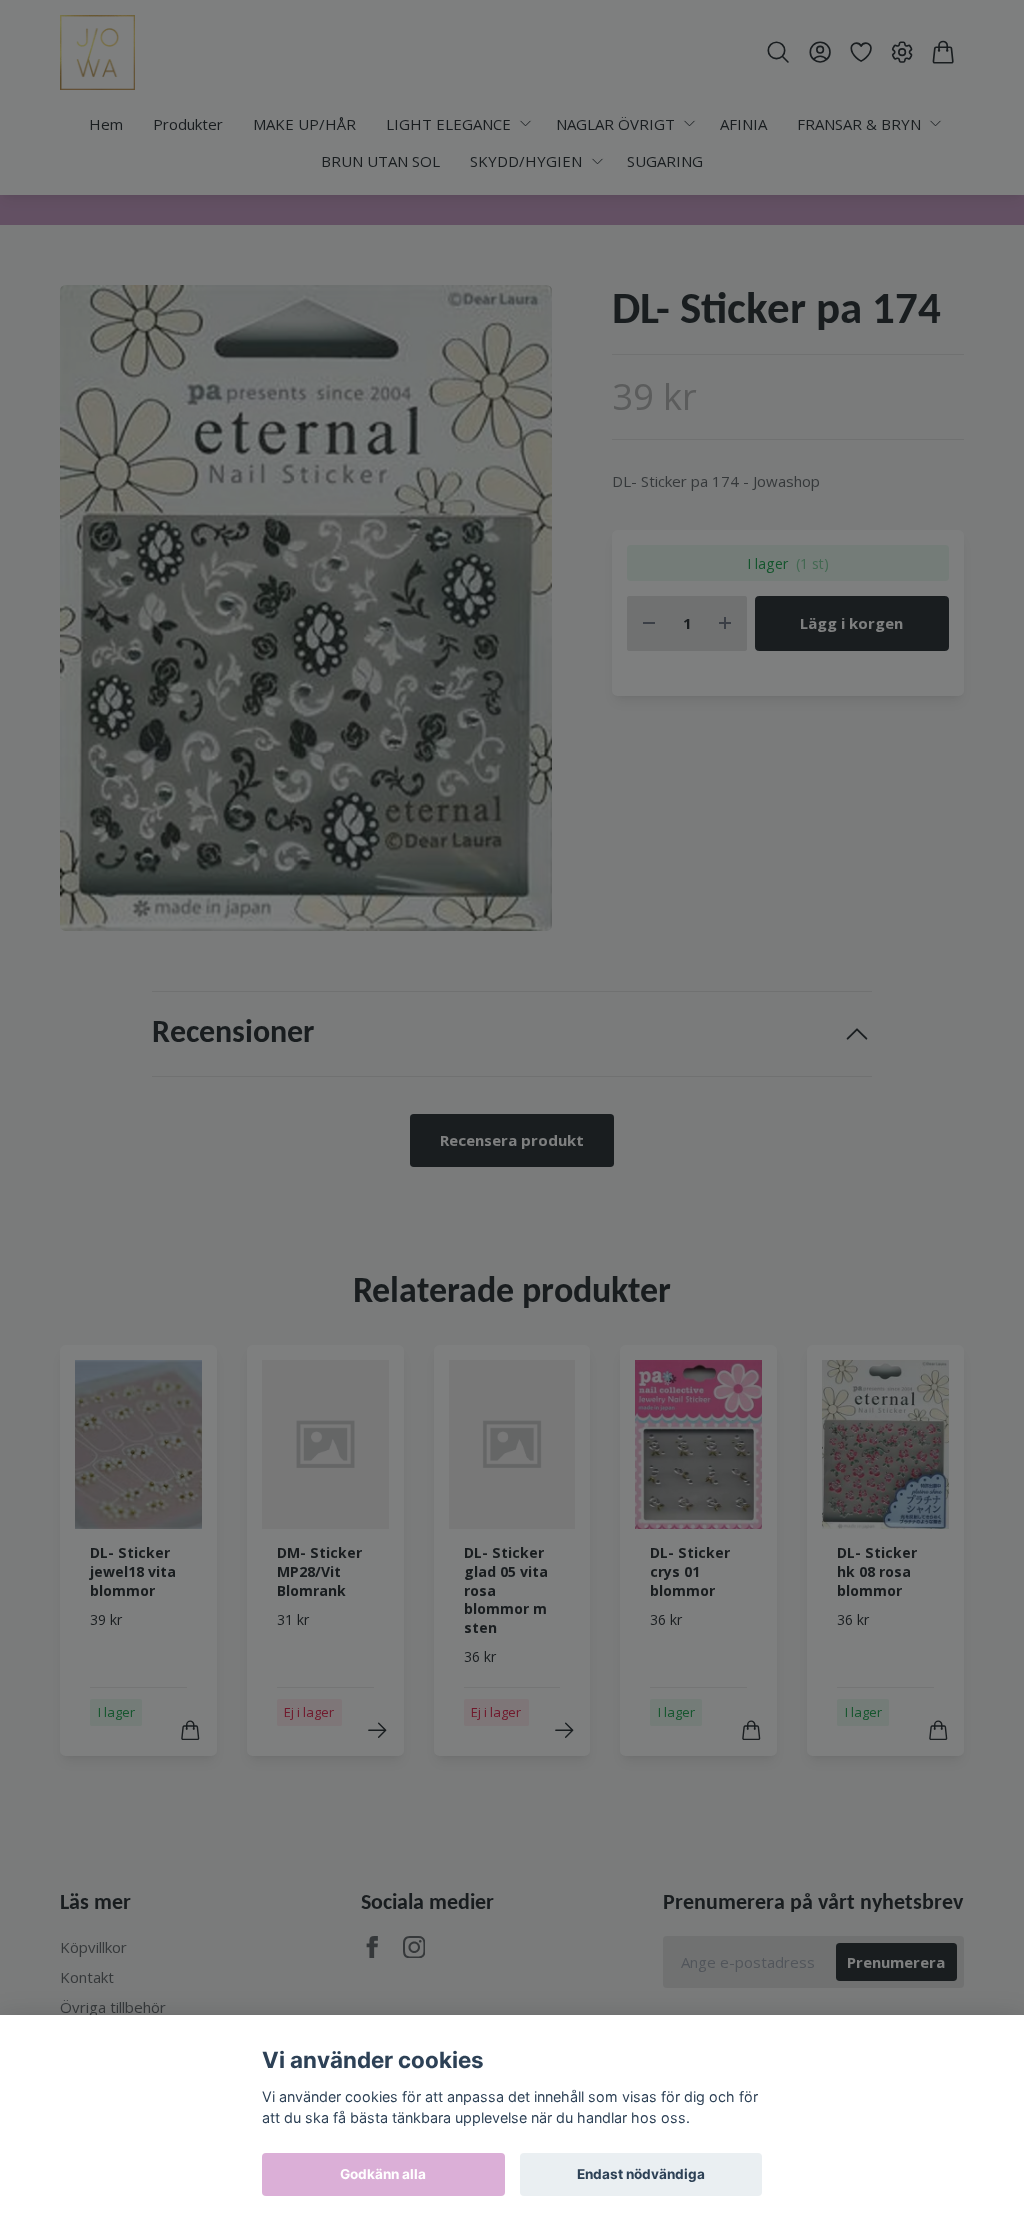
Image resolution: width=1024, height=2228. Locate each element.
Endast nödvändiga (641, 2174)
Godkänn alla (383, 2174)
